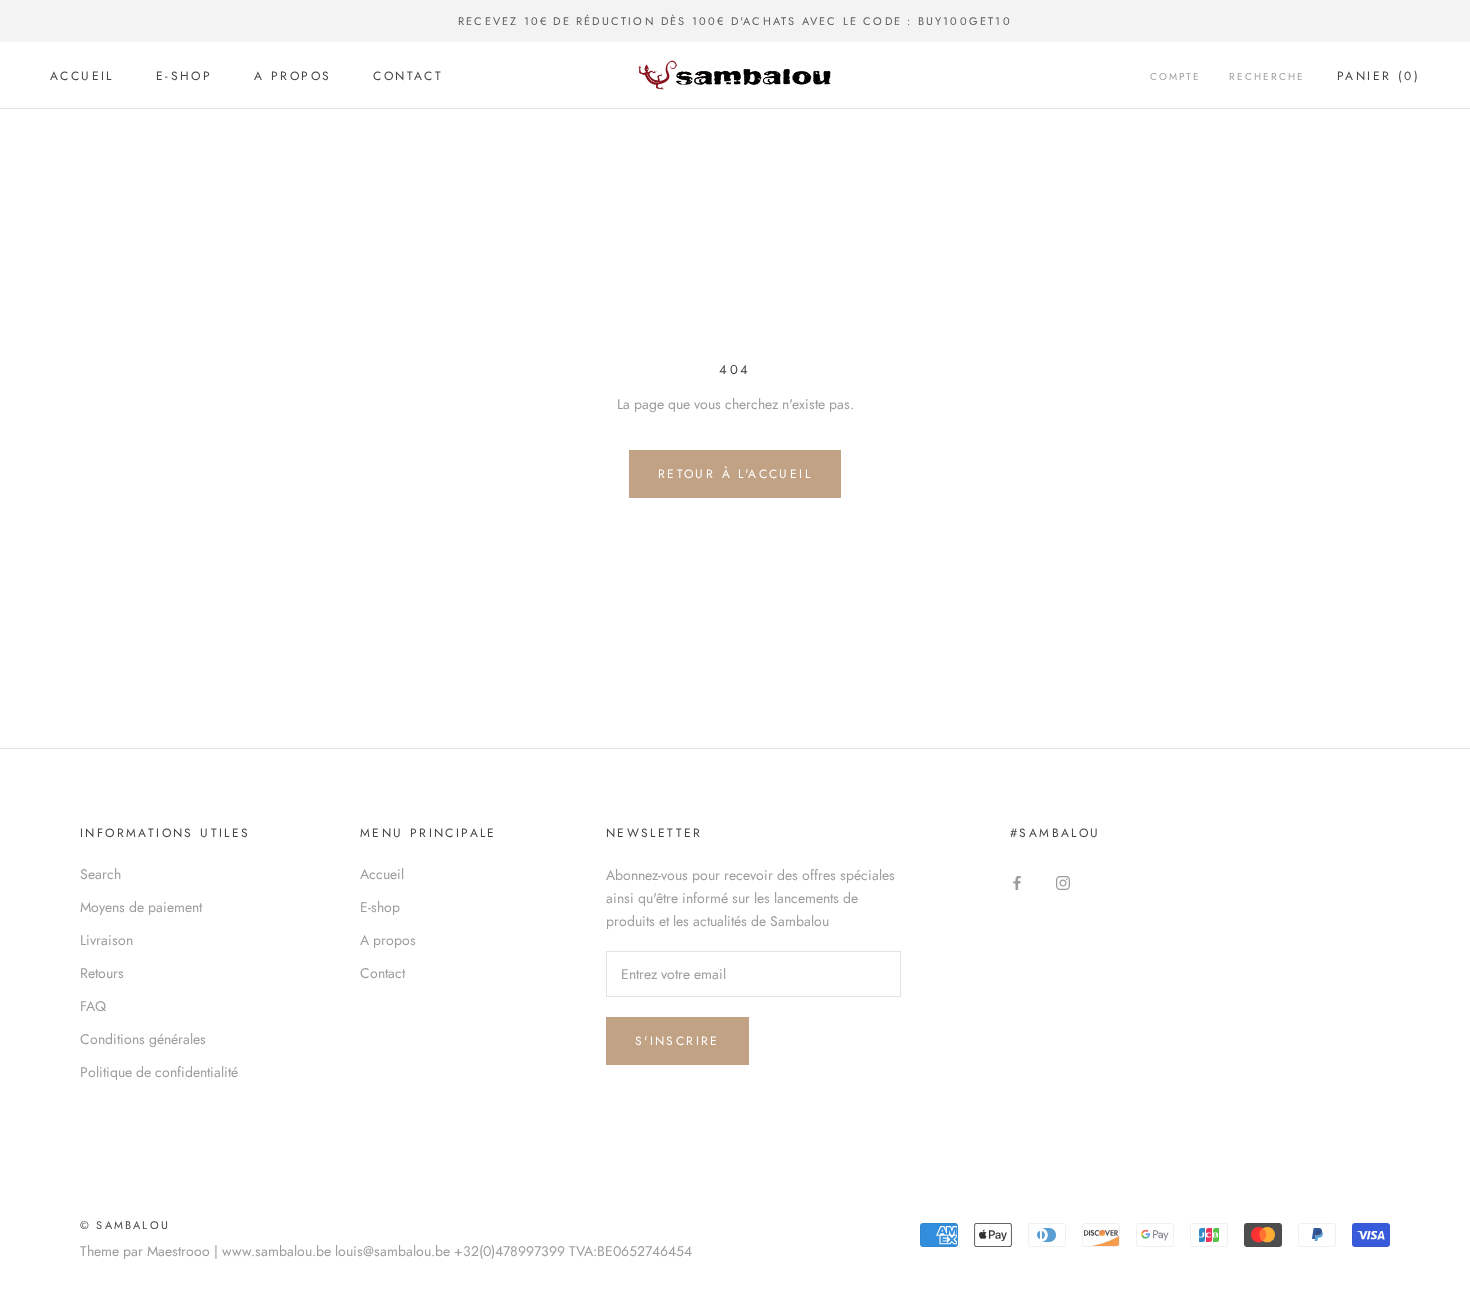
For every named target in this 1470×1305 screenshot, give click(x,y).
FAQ (93, 1006)
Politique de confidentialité (159, 1072)
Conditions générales (143, 1039)
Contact (408, 76)
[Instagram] (1063, 881)
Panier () (1378, 76)
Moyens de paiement (141, 907)
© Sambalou (125, 1225)
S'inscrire (677, 1041)
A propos (292, 76)
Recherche (1267, 76)
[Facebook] (1017, 881)
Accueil (82, 76)
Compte (1175, 76)
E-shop (184, 76)
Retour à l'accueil (735, 474)
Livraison (106, 940)
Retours (102, 973)
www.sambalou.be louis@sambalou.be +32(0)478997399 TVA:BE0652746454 (457, 1251)
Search (100, 874)
